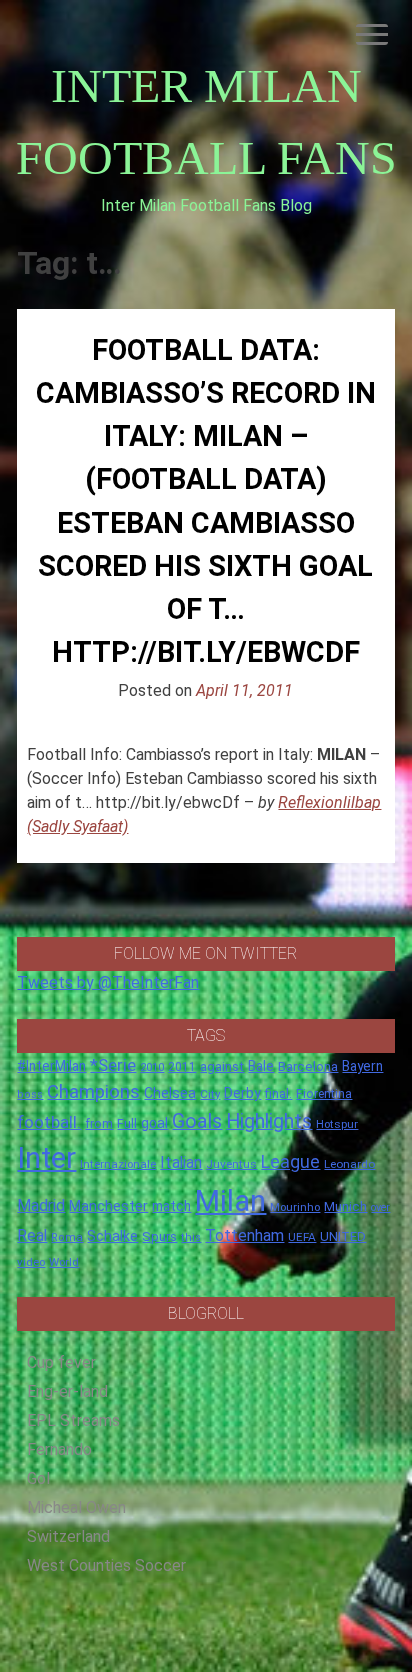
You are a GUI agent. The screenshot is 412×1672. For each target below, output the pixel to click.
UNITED (343, 1236)
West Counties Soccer (106, 1565)
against (222, 1066)
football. (49, 1122)
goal (154, 1123)
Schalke (112, 1236)
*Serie (113, 1065)
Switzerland (68, 1536)
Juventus (231, 1164)
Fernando (59, 1449)
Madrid (41, 1205)
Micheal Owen (76, 1507)
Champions (93, 1092)
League (290, 1162)
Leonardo (349, 1164)
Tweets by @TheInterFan (108, 982)
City (210, 1094)
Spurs (159, 1236)
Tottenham (244, 1235)
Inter (46, 1158)
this (191, 1237)
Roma (67, 1237)
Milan (230, 1201)
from (99, 1124)
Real (32, 1235)
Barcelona (308, 1066)
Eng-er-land (67, 1391)
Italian (181, 1162)
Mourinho (295, 1207)
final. (278, 1093)
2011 (182, 1067)
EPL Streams (73, 1420)
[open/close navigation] (372, 34)
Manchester (108, 1206)
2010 (152, 1067)
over (380, 1207)
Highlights (269, 1121)
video (31, 1262)
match (171, 1206)
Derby (242, 1093)
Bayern (362, 1066)
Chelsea (170, 1093)
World (64, 1262)
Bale (261, 1066)
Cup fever (61, 1362)
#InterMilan (51, 1066)
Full (127, 1123)
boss (30, 1094)
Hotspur (337, 1124)
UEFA (302, 1237)
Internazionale (118, 1164)
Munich (345, 1206)
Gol (38, 1478)
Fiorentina (324, 1094)
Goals (197, 1121)
